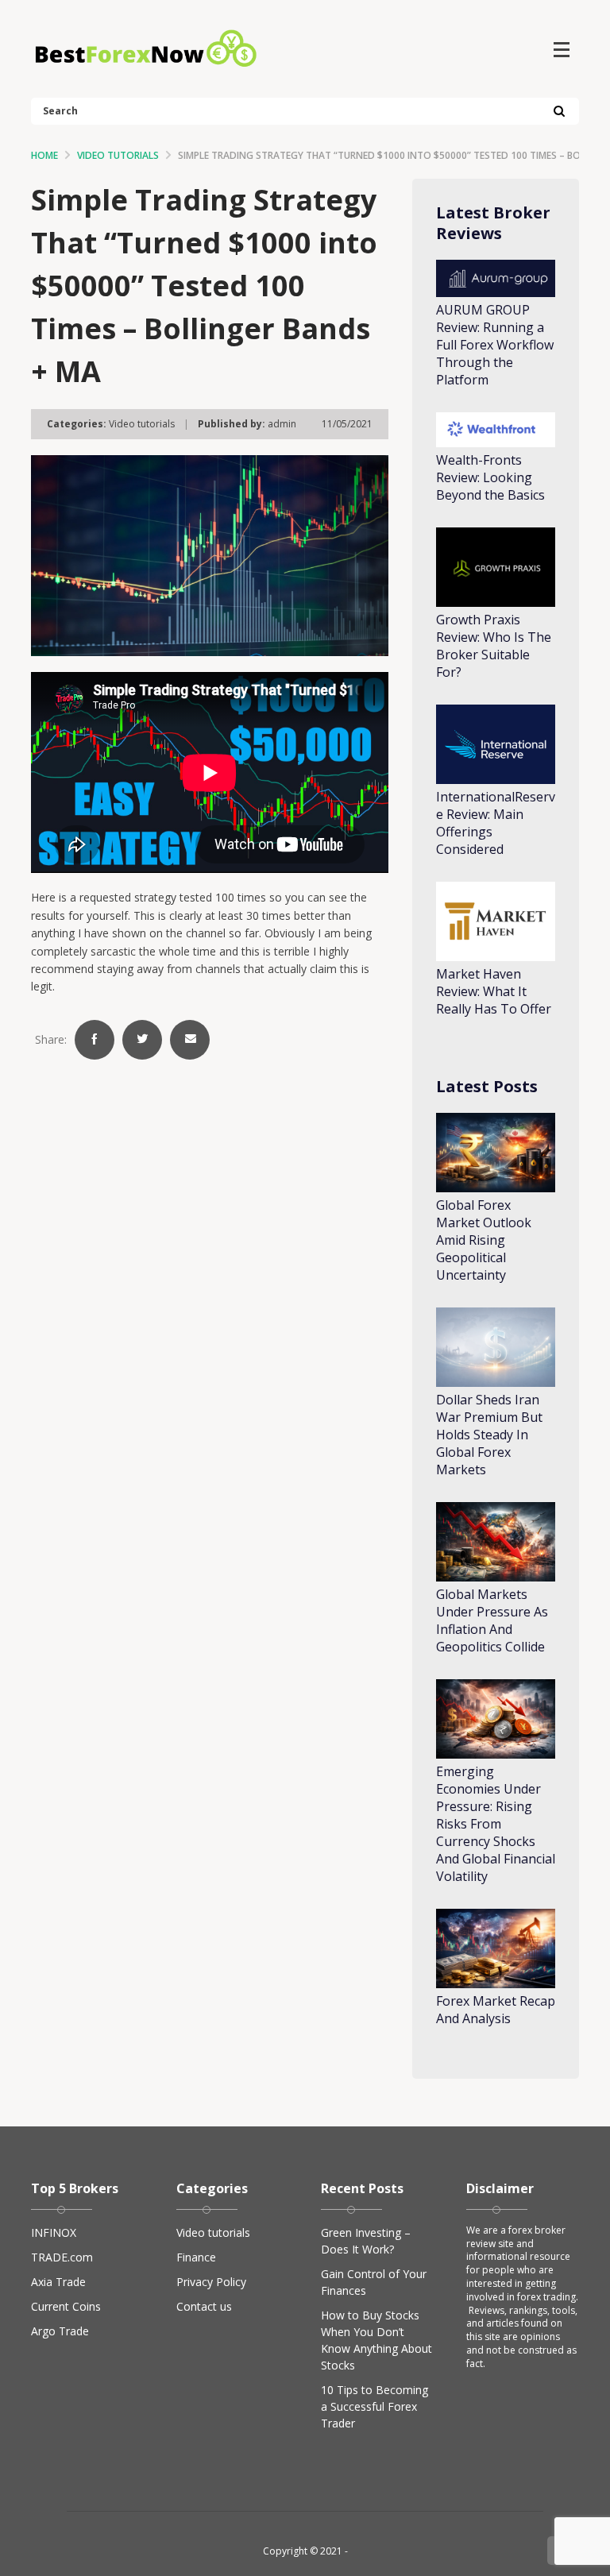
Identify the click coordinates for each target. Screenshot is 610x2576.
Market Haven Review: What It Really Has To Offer (494, 991)
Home (44, 155)
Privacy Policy (211, 2282)
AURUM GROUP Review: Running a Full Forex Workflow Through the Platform (495, 345)
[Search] (559, 112)
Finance (196, 2257)
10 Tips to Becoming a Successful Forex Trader (374, 2406)
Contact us (204, 2306)
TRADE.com (62, 2257)
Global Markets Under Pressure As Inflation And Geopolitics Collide (492, 1620)
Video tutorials (118, 155)
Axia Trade (58, 2282)
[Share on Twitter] (142, 1040)
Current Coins (66, 2306)
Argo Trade (60, 2331)
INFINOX (54, 2232)
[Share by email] (190, 1040)
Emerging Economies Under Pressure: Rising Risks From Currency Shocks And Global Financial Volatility (496, 1824)
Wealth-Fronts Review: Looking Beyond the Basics (490, 477)
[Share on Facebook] (95, 1040)
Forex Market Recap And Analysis (496, 2010)
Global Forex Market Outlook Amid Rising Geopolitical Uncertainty (484, 1240)
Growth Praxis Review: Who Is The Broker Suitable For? (494, 646)
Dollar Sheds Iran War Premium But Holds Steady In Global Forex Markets (489, 1435)
